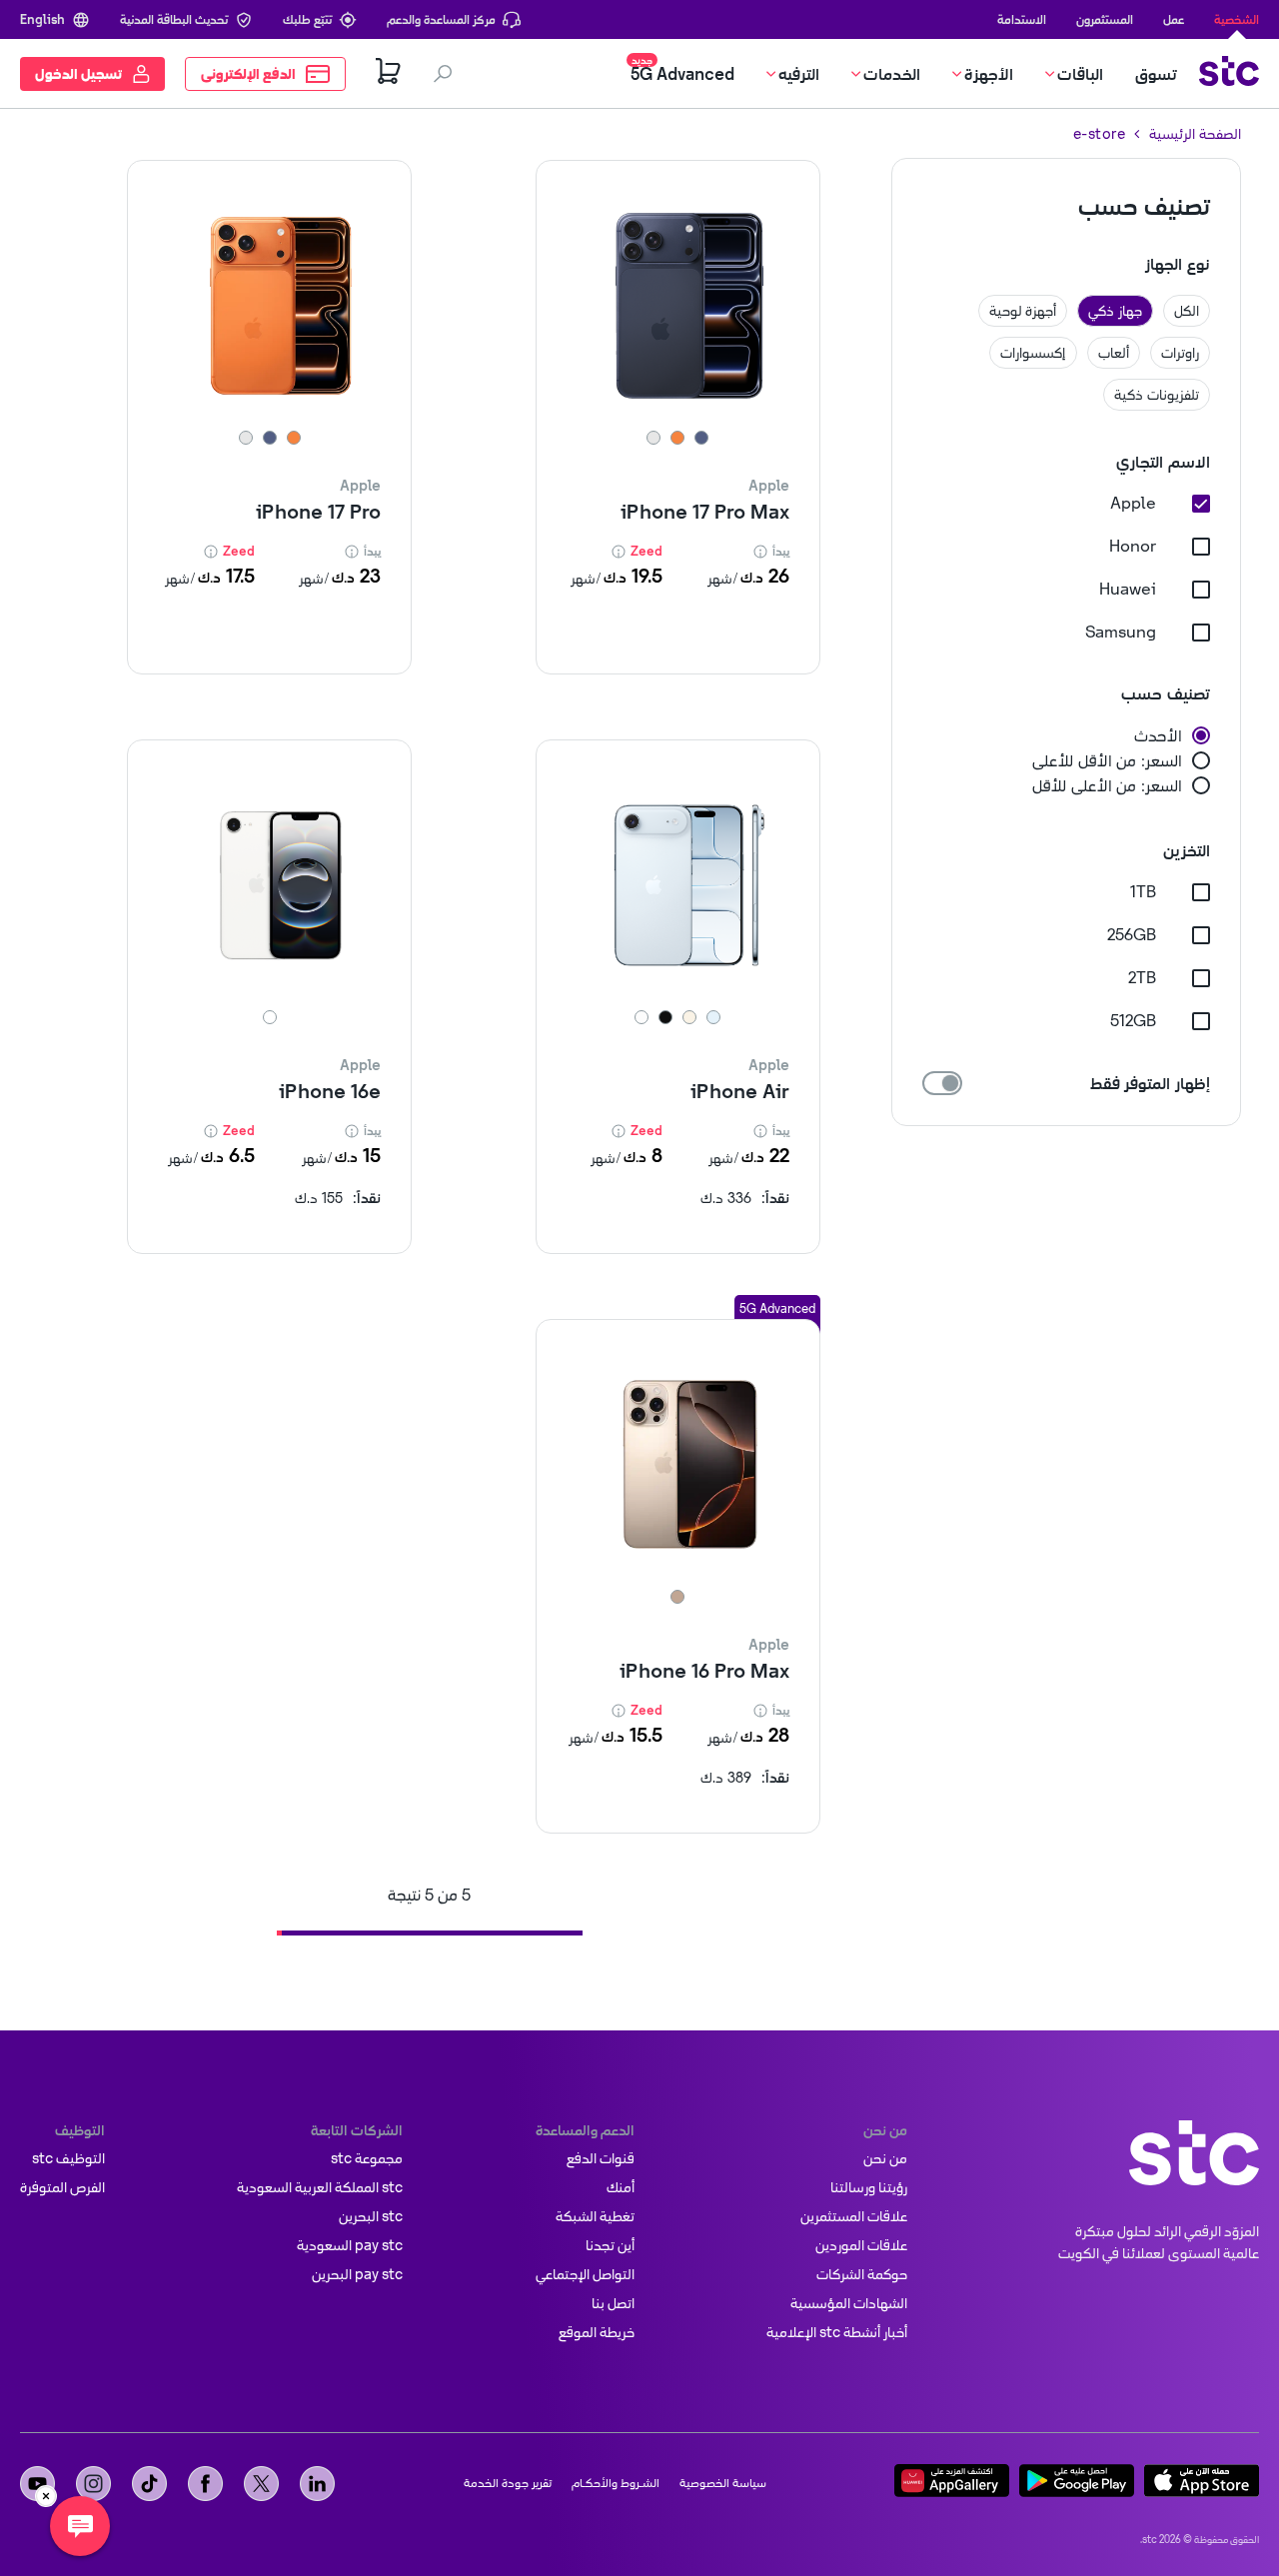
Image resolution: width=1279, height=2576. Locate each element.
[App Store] (1202, 2483)
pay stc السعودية (350, 2245)
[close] (46, 2496)
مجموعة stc (367, 2158)
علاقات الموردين (861, 2245)
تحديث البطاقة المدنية (174, 19)
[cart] (389, 73)
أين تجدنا (610, 2245)
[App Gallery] (952, 2483)
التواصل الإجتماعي (585, 2274)
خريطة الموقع (597, 2332)
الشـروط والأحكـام (616, 2483)
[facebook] (205, 2484)
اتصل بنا (613, 2303)
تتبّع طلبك (307, 19)
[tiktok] (149, 2484)
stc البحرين (371, 2216)
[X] (261, 2484)
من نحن (885, 2158)
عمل (1174, 19)
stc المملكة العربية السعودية (320, 2187)
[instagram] (93, 2484)
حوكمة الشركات (862, 2274)
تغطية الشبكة (595, 2216)
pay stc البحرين (357, 2274)
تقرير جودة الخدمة (508, 2483)
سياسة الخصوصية (723, 2483)
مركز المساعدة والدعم (441, 19)
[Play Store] (1077, 2483)
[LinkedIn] (317, 2484)
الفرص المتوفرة (62, 2187)
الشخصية (1237, 19)
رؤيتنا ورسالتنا (869, 2187)
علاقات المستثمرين (854, 2216)
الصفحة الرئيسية (1195, 134)
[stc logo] (1229, 73)
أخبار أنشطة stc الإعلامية (837, 2332)
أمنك (621, 2187)
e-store (1100, 134)
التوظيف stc (68, 2158)
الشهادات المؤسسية (849, 2303)
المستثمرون (1105, 19)
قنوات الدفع (601, 2158)
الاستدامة (1022, 19)
